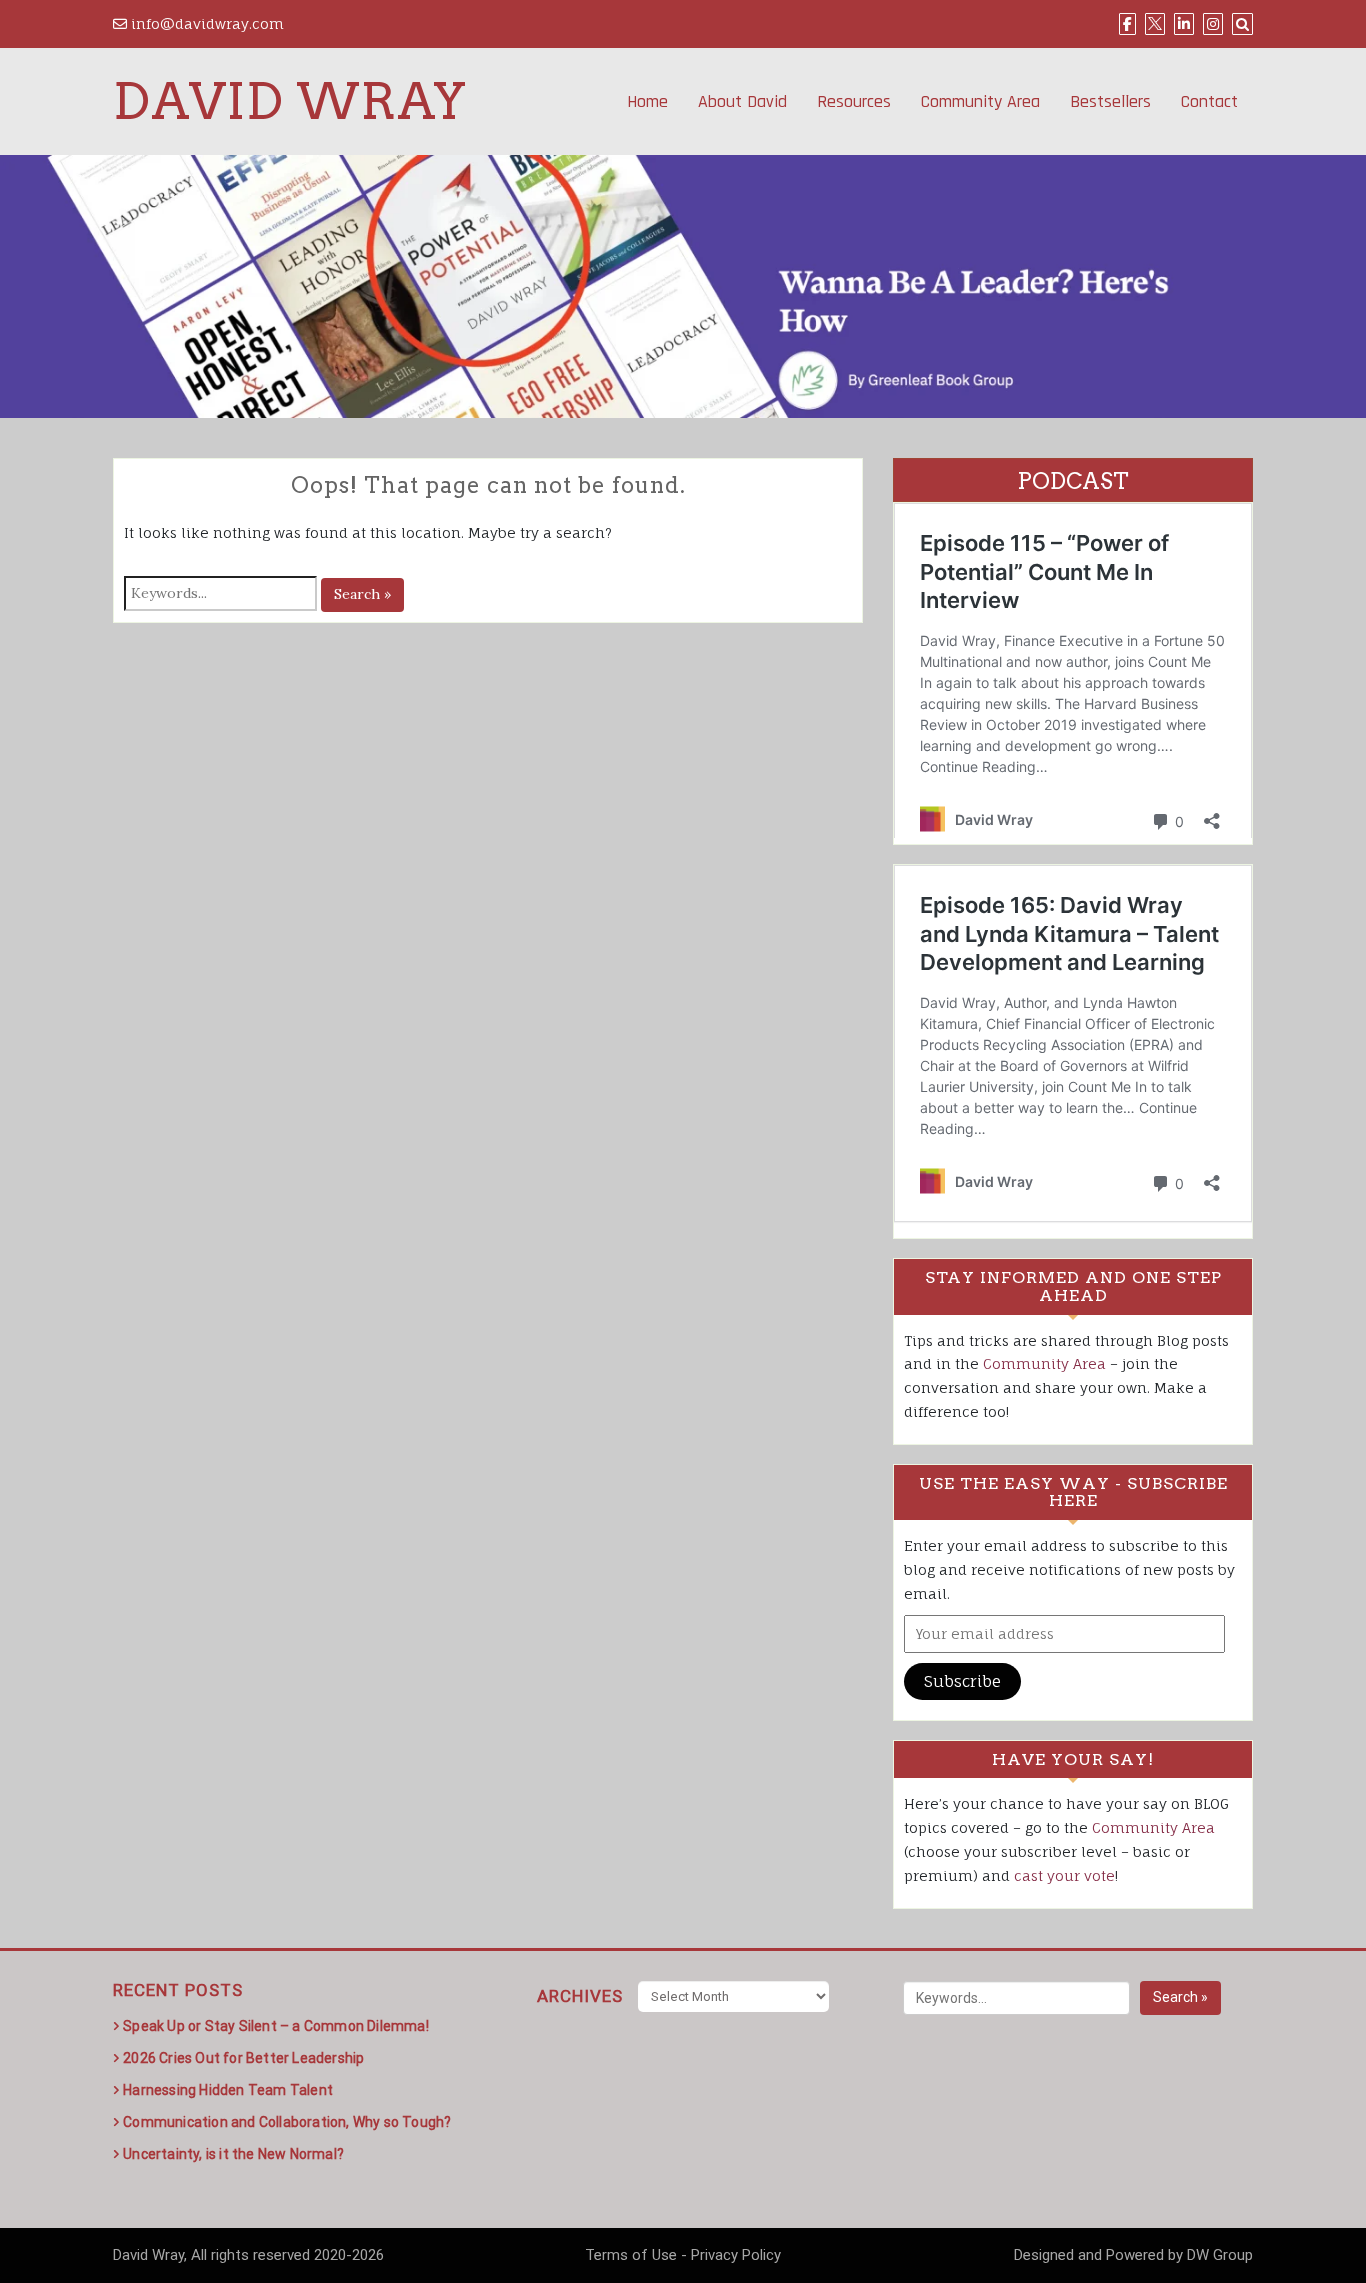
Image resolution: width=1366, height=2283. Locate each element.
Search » (362, 594)
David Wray (290, 101)
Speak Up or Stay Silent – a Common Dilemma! (276, 2026)
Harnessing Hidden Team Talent (228, 2090)
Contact (1209, 101)
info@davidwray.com (205, 23)
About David (742, 101)
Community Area (980, 101)
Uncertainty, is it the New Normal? (233, 2154)
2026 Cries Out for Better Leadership (243, 2058)
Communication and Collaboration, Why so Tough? (287, 2122)
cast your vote (1064, 1875)
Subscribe (962, 1681)
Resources (854, 101)
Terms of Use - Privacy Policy (683, 2255)
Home (647, 101)
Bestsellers (1110, 101)
